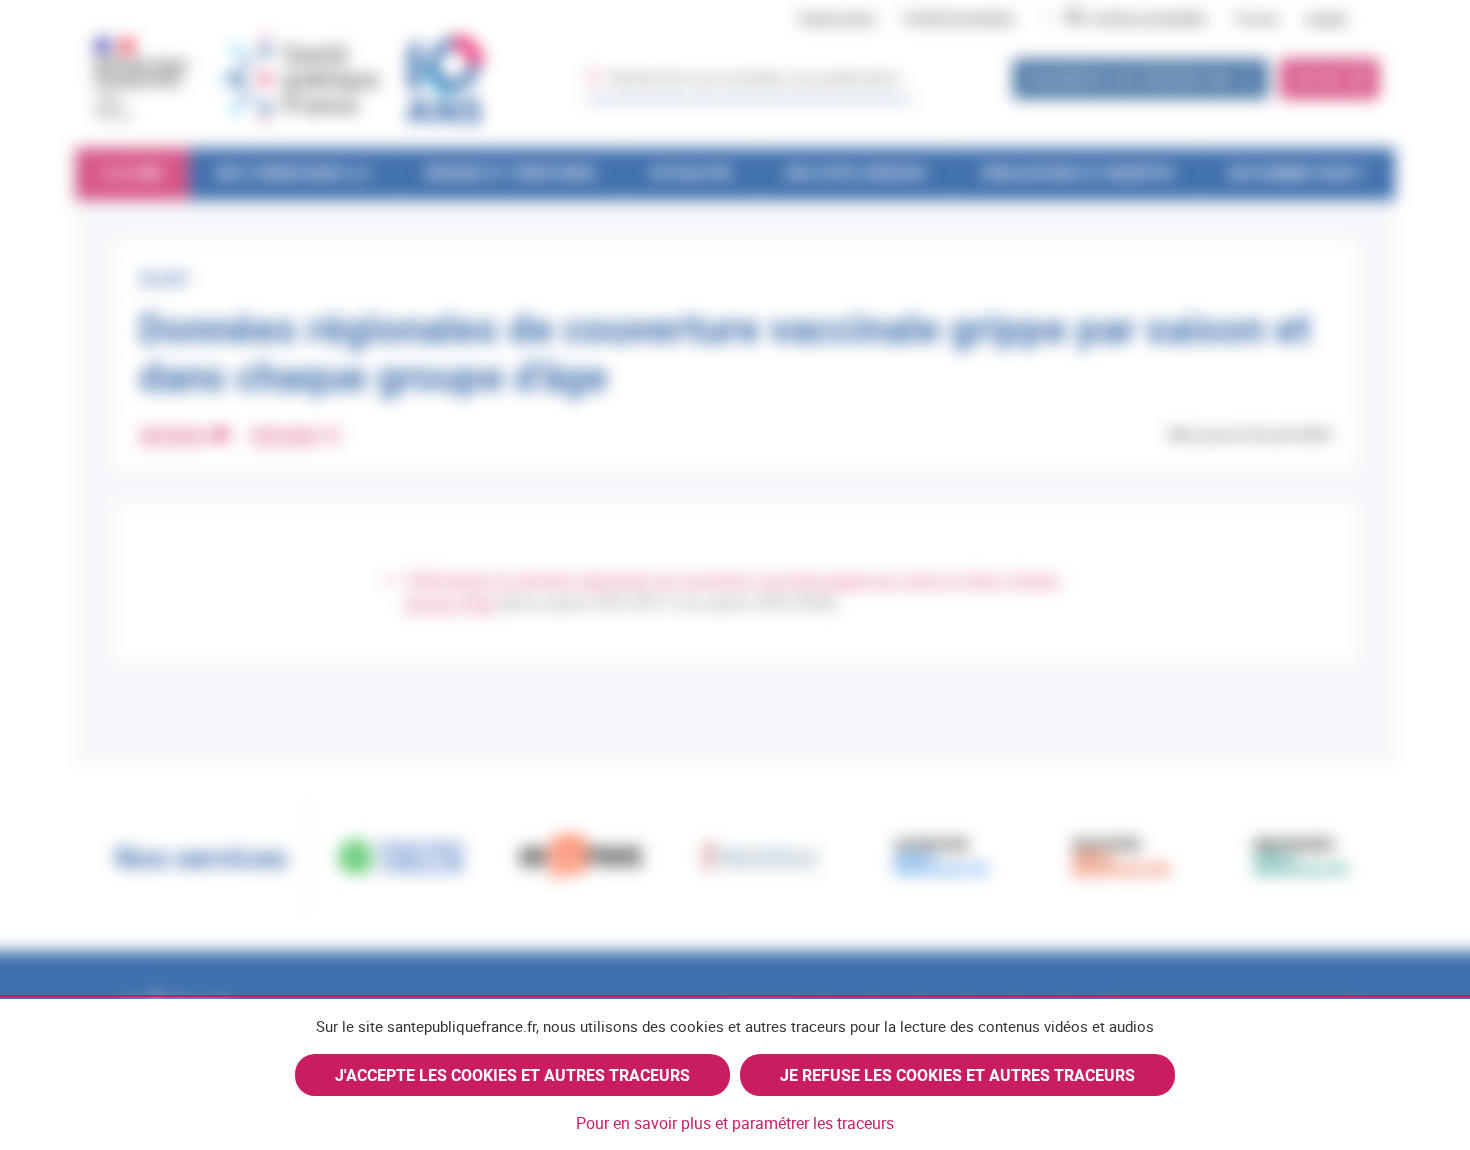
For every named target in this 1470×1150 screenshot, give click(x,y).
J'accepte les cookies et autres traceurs (512, 1075)
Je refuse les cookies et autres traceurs (957, 1075)
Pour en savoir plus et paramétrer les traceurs (735, 1123)
